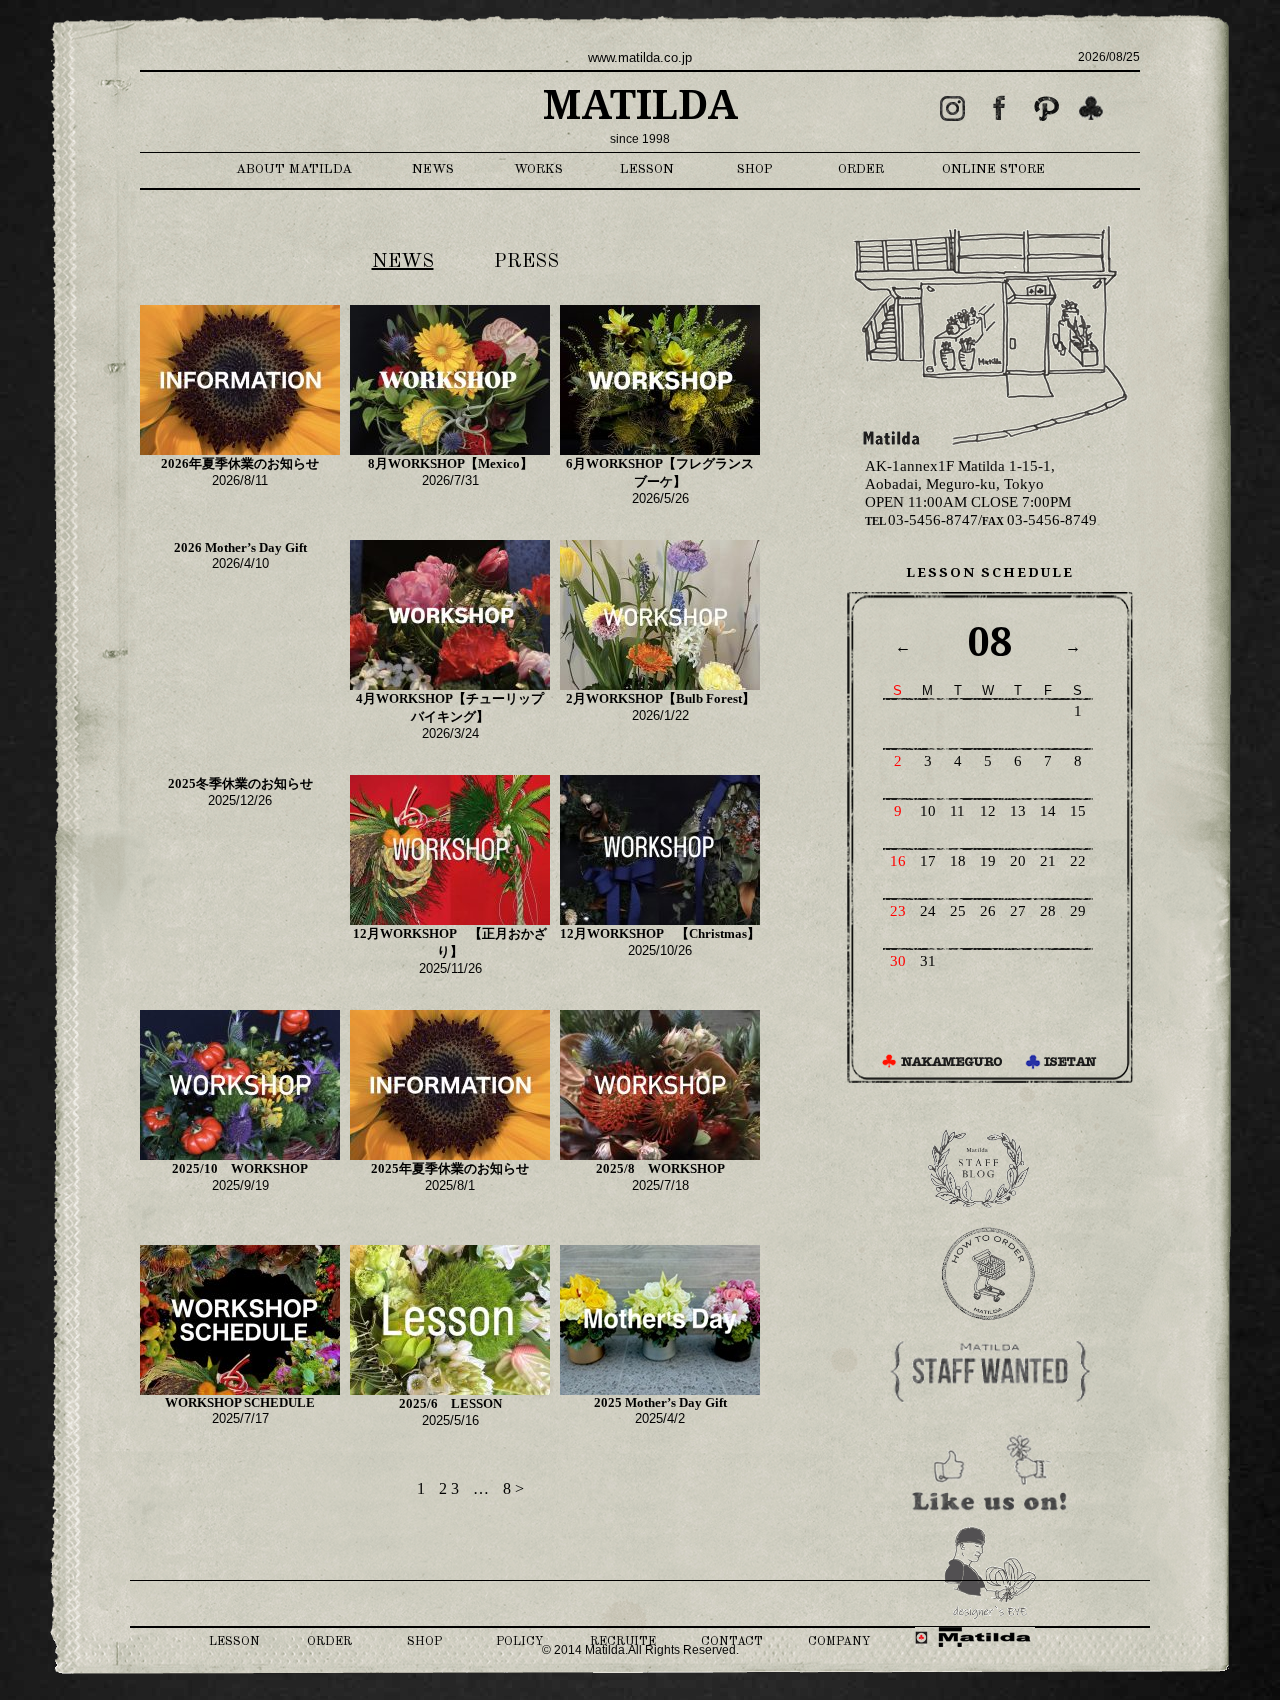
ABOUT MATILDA (294, 169)
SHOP (755, 169)
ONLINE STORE (993, 169)
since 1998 (640, 139)
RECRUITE (623, 1642)
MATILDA (640, 105)
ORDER (861, 169)
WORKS (538, 169)
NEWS (433, 169)
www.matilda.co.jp (640, 57)
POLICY (519, 1642)
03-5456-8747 (921, 520)
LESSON (647, 169)
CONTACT (732, 1642)
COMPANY (839, 1642)
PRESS (526, 262)
